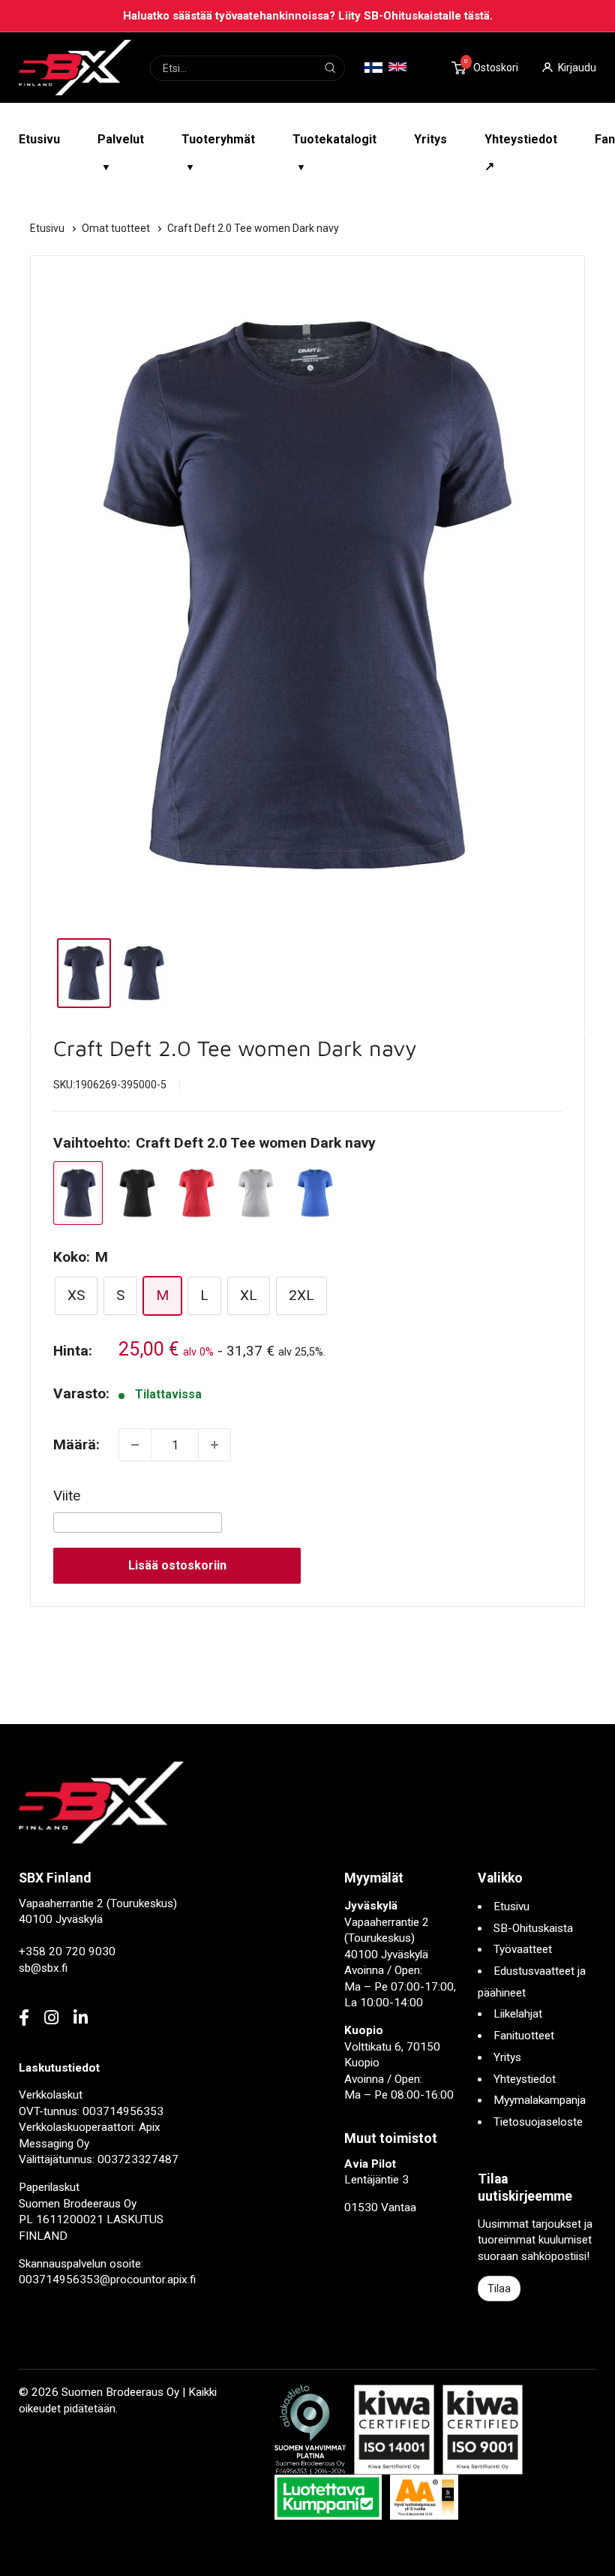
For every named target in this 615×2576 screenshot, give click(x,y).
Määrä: (76, 1444)
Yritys (430, 139)
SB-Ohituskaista (533, 1928)
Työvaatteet (523, 1949)
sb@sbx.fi (43, 1968)
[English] (397, 67)
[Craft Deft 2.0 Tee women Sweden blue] (315, 1193)
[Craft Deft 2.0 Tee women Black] (137, 1193)
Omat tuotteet (117, 228)
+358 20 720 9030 (67, 1952)
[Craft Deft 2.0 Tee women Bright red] (196, 1193)
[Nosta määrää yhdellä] (214, 1445)
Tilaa (499, 2289)
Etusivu (39, 139)
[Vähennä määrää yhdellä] (135, 1445)
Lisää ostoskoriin (177, 1565)
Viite (67, 1496)
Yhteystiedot (525, 2079)
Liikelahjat (518, 2014)
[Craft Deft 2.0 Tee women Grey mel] (256, 1193)
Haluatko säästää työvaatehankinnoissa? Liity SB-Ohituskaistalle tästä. (308, 16)
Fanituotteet (524, 2036)
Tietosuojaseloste (538, 2122)
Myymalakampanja (540, 2100)
